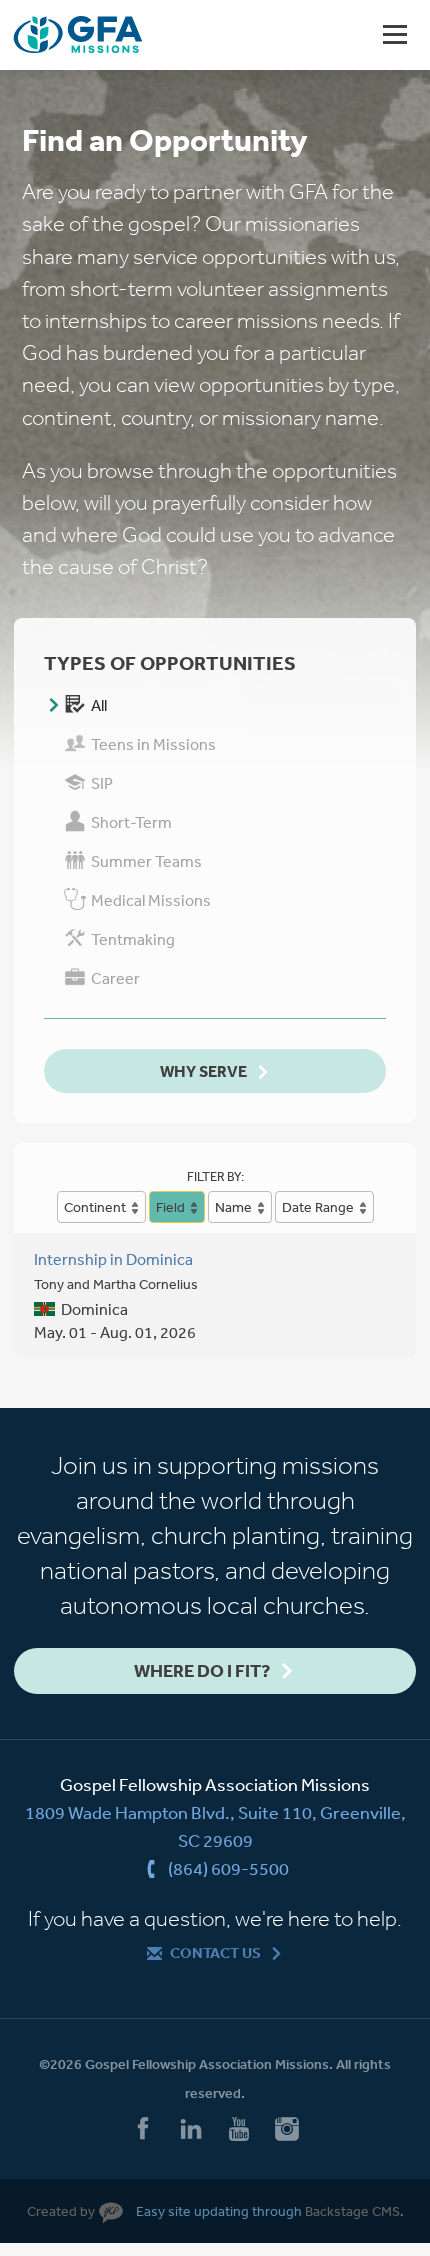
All (99, 705)
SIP (102, 783)
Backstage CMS (352, 2211)
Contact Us (215, 1952)
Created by (61, 2211)
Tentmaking (133, 939)
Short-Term (131, 822)
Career (115, 978)
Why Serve (203, 1071)
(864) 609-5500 (228, 1868)
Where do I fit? (202, 1670)
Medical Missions (151, 900)
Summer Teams (146, 861)
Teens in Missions (153, 744)
